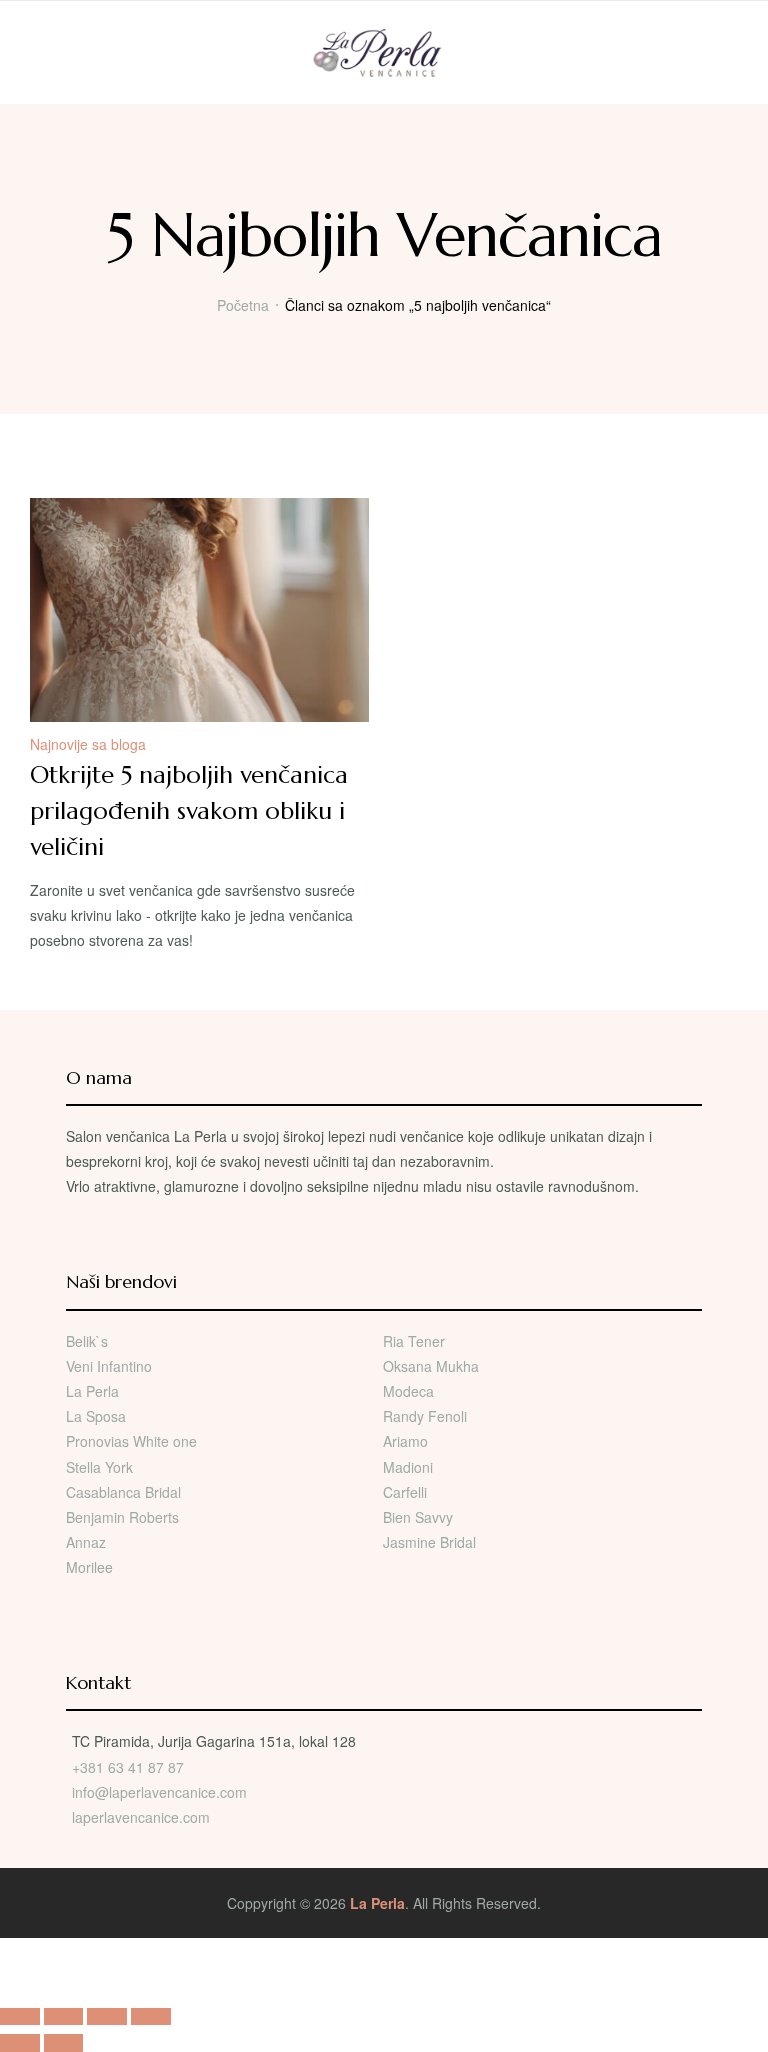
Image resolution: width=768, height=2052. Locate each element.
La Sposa (96, 1416)
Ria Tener (414, 1341)
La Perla (92, 1391)
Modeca (408, 1391)
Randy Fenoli (425, 1416)
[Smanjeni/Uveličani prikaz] (20, 2016)
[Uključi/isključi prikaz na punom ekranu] (64, 2016)
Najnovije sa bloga (88, 744)
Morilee (89, 1567)
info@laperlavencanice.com (159, 1792)
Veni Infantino (109, 1366)
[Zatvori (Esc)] (151, 2016)
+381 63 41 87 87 (128, 1767)
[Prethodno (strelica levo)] (20, 2042)
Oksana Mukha (431, 1366)
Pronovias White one (131, 1441)
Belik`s (87, 1341)
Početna (243, 305)
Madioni (408, 1467)
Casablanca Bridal (123, 1492)
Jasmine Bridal (429, 1542)
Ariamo (405, 1441)
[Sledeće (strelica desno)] (64, 2042)
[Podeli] (107, 2016)
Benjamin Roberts (122, 1517)
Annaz (86, 1542)
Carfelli (405, 1492)
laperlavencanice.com (143, 1817)
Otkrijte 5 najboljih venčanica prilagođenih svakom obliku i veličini (189, 811)
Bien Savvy (418, 1517)
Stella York (99, 1467)
